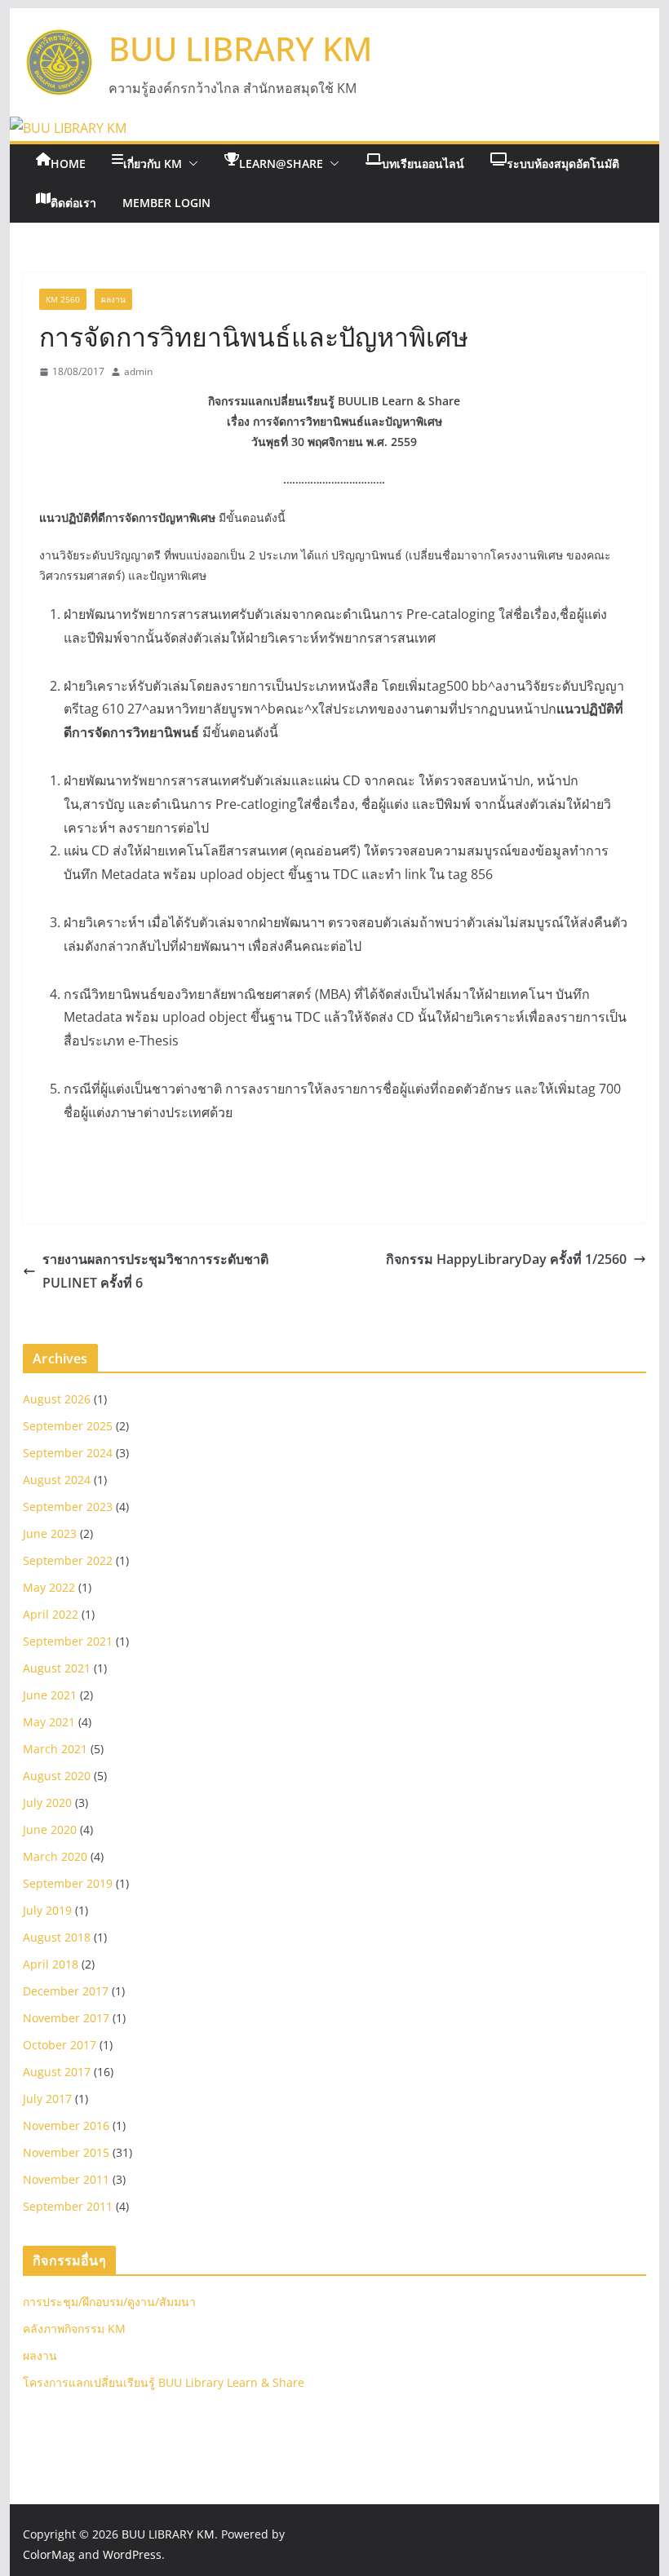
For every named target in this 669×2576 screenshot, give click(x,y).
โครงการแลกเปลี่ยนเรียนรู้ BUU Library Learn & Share (164, 2382)
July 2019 (47, 1910)
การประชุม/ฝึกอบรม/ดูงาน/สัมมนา (109, 2302)
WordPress (132, 2554)
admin (138, 371)
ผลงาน (113, 299)
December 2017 (66, 1991)
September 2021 (68, 1641)
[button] (190, 164)
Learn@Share (281, 163)
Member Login (166, 203)
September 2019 (68, 1883)
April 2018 (51, 1964)
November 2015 (66, 2152)
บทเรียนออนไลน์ (423, 163)
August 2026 (57, 1399)
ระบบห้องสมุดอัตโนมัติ (563, 163)
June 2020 (50, 1829)
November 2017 (66, 2018)
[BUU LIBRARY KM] (68, 128)
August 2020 (57, 1776)
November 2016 (66, 2125)
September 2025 (68, 1426)
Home (68, 163)
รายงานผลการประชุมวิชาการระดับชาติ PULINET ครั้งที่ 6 (155, 1271)
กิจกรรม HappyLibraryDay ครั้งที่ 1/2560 (506, 1259)
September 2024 (68, 1453)
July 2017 (47, 2099)
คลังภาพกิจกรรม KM (74, 2329)
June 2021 (50, 1695)
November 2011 (66, 2179)
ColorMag (49, 2554)
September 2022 (68, 1560)
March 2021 (55, 1749)
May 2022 (49, 1587)
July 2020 (47, 1803)
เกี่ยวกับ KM (153, 163)
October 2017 (60, 2045)
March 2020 (55, 1856)
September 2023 (68, 1507)
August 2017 (57, 2072)
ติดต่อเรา (73, 203)
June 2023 (50, 1533)
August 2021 (57, 1668)
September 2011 (68, 2206)
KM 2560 (63, 299)
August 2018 (57, 1937)
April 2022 (51, 1614)
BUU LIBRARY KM (240, 49)
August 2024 (57, 1480)
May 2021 (49, 1722)
